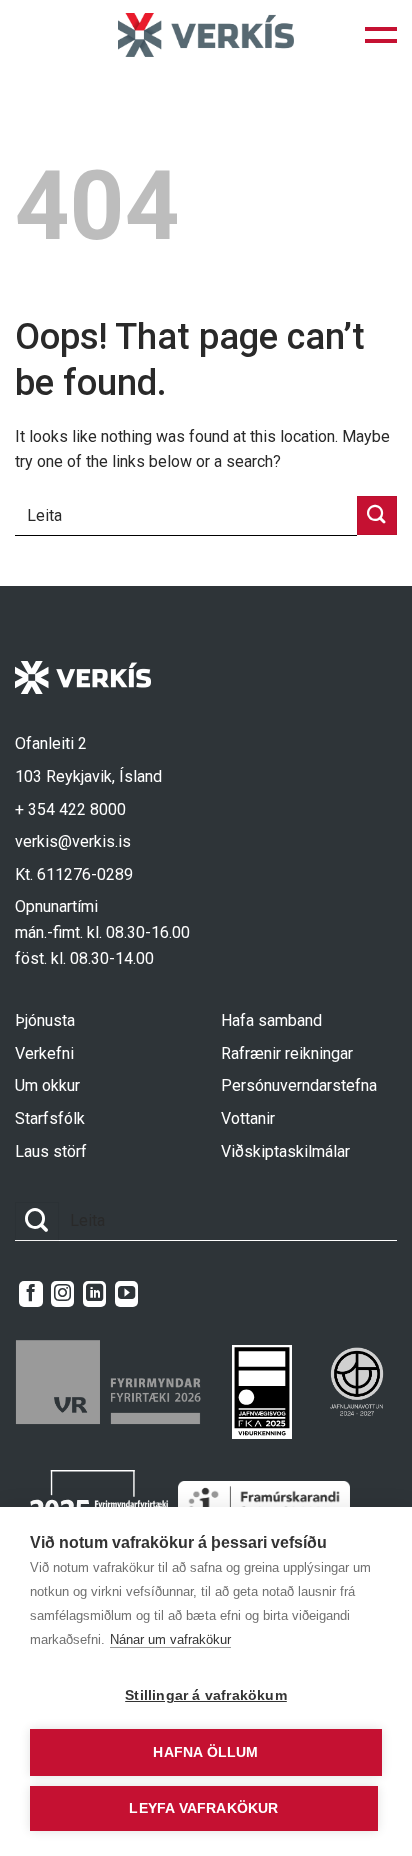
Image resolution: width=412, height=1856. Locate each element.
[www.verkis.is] (206, 34)
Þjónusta (45, 1020)
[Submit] (377, 515)
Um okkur (47, 1085)
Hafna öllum (205, 1752)
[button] (381, 35)
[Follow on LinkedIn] (94, 1294)
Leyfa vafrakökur (203, 1808)
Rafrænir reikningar (287, 1053)
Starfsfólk (50, 1118)
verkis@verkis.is (73, 841)
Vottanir (248, 1118)
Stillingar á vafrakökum (206, 1695)
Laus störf (51, 1151)
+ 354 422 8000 (70, 809)
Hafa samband (271, 1020)
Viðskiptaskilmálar (285, 1151)
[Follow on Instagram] (62, 1294)
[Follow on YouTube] (126, 1294)
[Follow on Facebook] (30, 1294)
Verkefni (44, 1053)
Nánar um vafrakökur (170, 1639)
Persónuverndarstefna (299, 1085)
